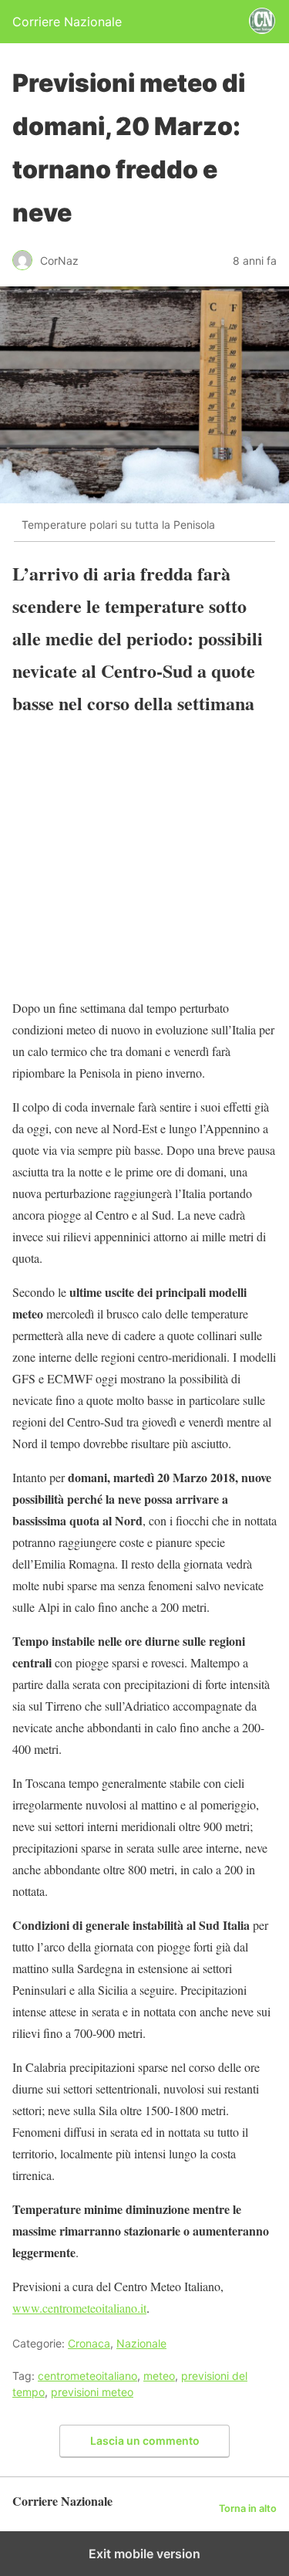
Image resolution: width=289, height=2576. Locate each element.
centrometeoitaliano (87, 2376)
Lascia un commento (145, 2441)
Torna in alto (248, 2508)
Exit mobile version (144, 2554)
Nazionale (141, 2343)
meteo (159, 2376)
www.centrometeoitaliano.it (79, 2308)
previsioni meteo (92, 2392)
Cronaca (89, 2343)
